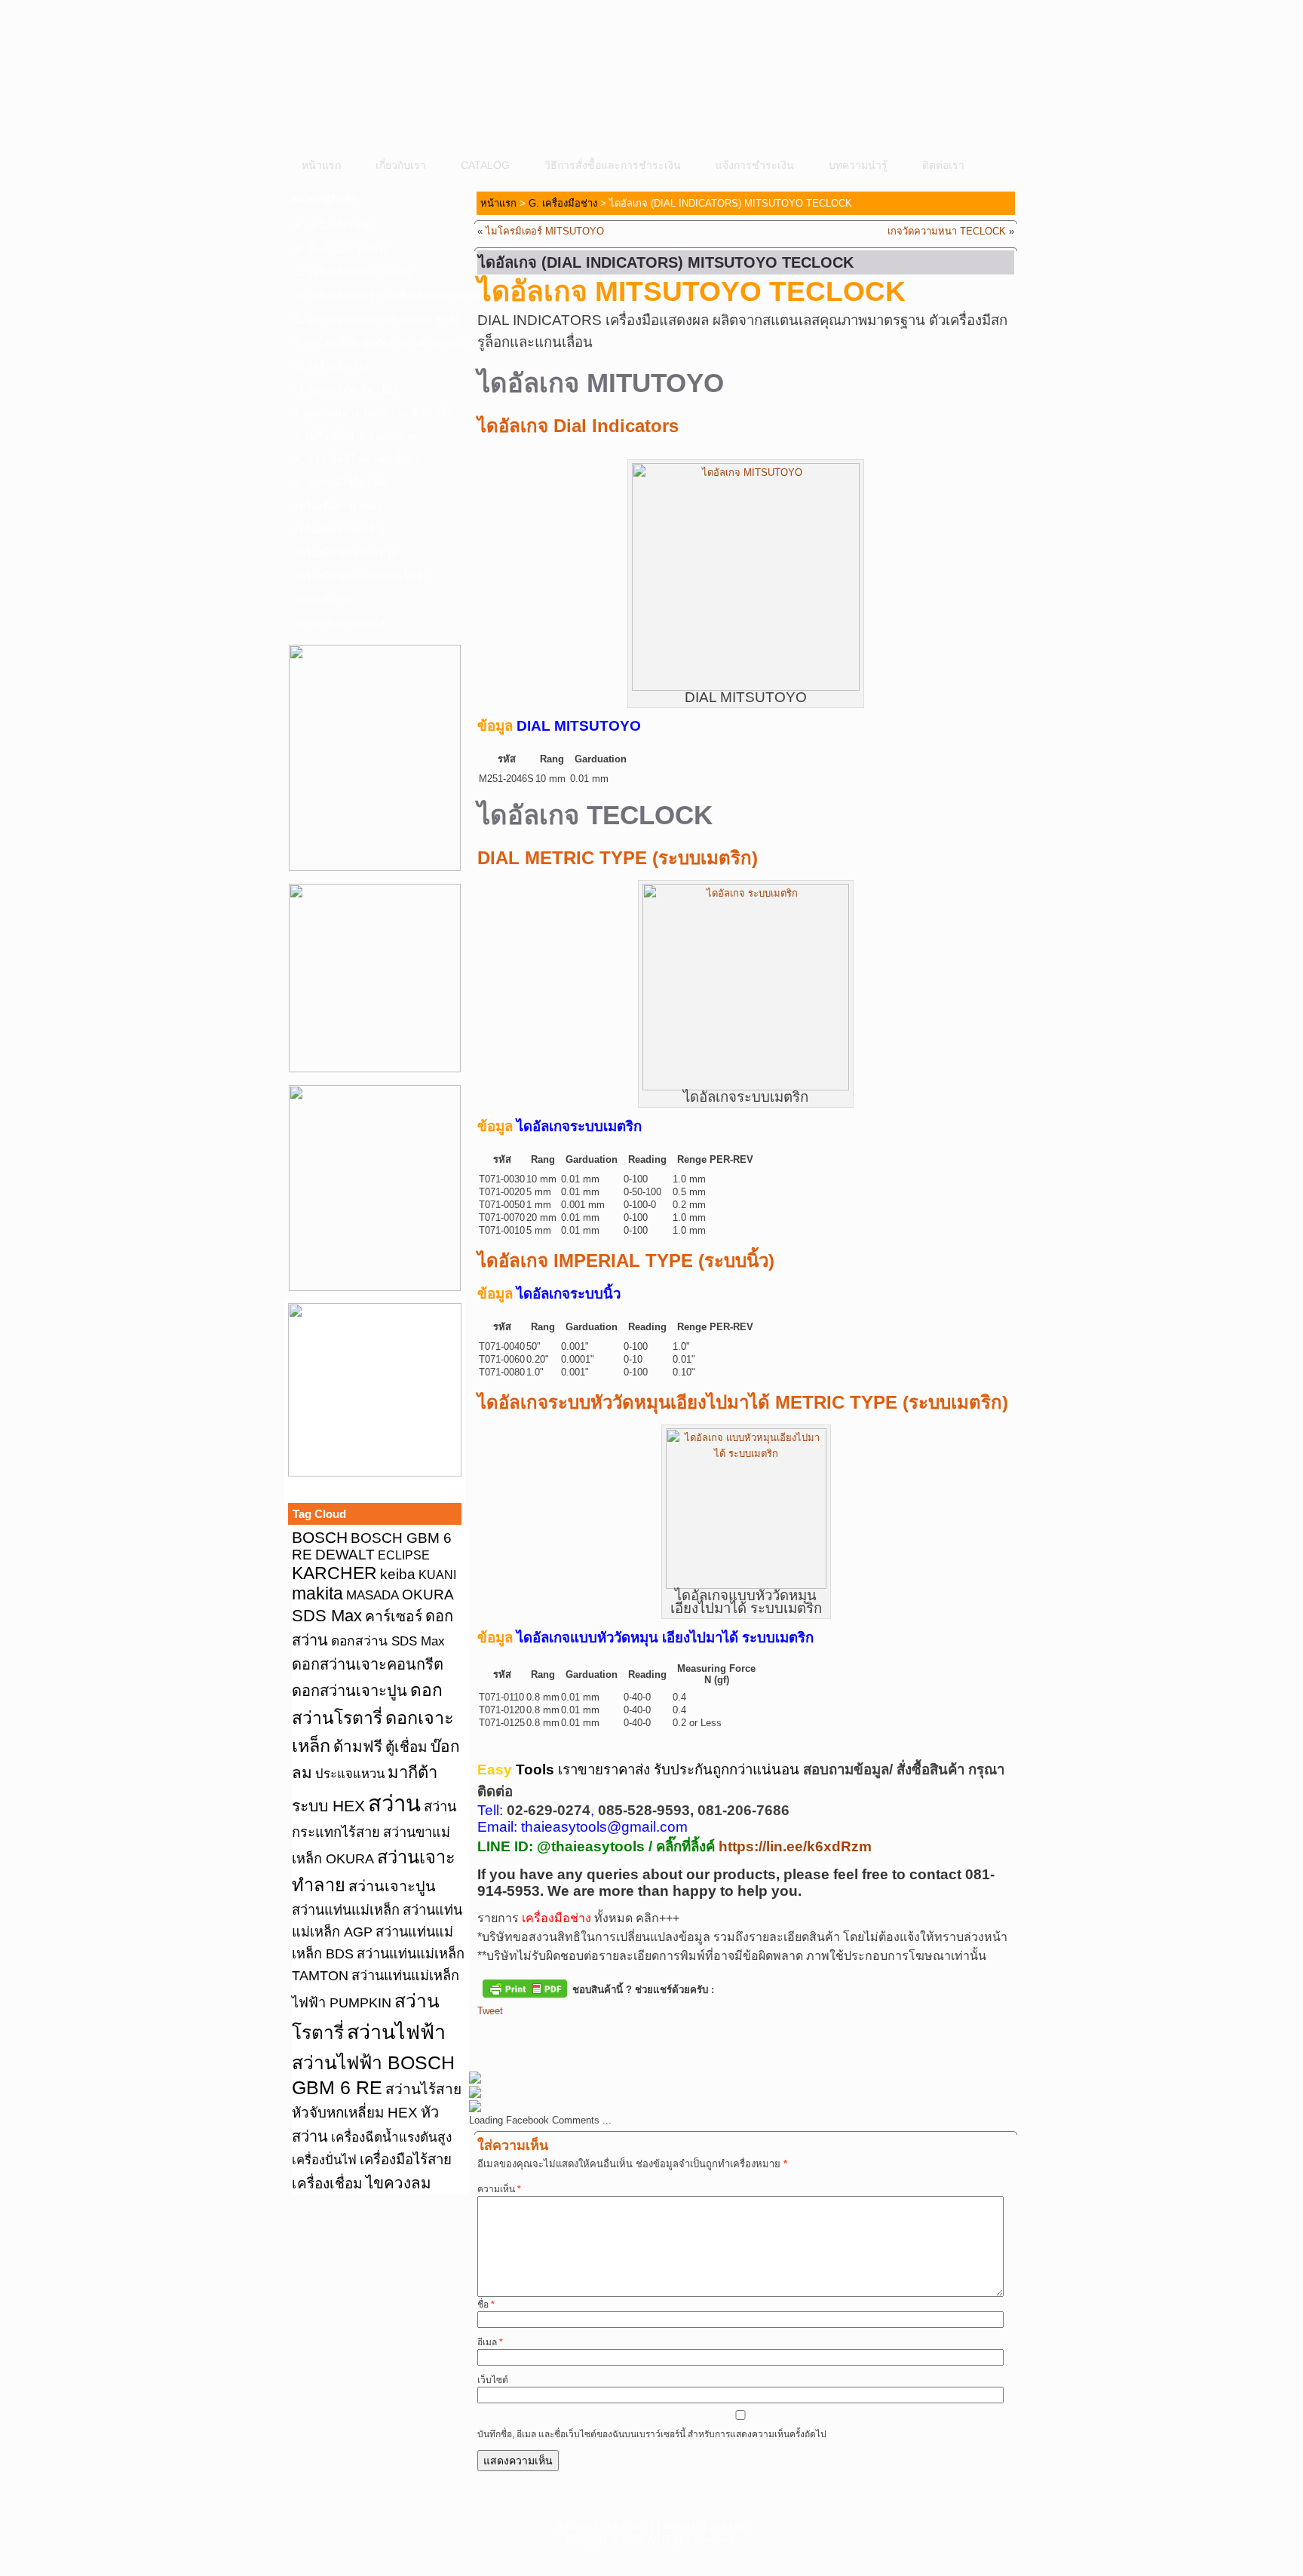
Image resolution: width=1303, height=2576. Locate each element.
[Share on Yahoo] (601, 2036)
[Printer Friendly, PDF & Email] (525, 1988)
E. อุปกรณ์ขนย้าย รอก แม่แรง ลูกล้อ (377, 319)
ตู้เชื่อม (406, 1747)
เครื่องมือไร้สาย (406, 2159)
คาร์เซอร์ (394, 1616)
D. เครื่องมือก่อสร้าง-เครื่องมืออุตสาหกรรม (379, 296)
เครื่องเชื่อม (327, 2183)
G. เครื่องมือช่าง (332, 366)
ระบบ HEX (328, 1806)
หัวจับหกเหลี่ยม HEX (355, 2113)
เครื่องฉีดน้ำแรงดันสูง (391, 2137)
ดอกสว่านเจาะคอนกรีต (368, 1664)
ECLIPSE (404, 1555)
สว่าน (394, 1803)
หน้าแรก (321, 165)
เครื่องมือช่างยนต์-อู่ (340, 529)
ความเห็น (499, 2189)
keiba (398, 1574)
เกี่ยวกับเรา (401, 165)
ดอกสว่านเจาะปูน (350, 1691)
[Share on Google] (573, 2036)
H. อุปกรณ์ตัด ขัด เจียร (347, 389)
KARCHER (334, 1573)
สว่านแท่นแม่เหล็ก (346, 1910)
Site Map (728, 2526)
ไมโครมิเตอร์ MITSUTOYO (545, 231)
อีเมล (490, 2342)
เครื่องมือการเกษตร (339, 506)
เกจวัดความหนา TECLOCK (947, 231)
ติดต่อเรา (943, 165)
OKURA (428, 1594)
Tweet (490, 2011)
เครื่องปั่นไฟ (324, 2160)
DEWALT (345, 1555)
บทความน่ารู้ (858, 165)
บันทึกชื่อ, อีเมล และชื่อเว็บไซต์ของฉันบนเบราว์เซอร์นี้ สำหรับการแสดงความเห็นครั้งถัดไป (652, 2434)
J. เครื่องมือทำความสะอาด (356, 436)
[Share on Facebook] (489, 2036)
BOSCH (320, 1537)
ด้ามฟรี (358, 1746)
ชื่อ (486, 2305)
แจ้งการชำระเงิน (755, 165)
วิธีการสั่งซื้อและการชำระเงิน (613, 165)
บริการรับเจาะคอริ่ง (340, 623)
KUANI (437, 1575)
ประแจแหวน (350, 1774)
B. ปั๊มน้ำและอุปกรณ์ (342, 249)
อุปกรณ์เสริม (324, 600)
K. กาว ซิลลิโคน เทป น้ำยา (357, 459)
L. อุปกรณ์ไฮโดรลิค (340, 483)
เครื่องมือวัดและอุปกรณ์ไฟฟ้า (362, 576)
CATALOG (485, 165)
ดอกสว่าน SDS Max (388, 1641)
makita (317, 1593)
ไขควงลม (399, 2183)
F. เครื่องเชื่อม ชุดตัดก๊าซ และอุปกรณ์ (379, 342)
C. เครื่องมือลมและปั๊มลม (352, 272)
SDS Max (327, 1616)
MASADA (373, 1595)
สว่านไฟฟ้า (396, 2032)
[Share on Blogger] (545, 2036)
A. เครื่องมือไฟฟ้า (335, 225)
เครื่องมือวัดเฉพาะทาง (346, 553)
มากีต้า (412, 1773)
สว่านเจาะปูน (392, 1886)
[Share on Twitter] (517, 2036)
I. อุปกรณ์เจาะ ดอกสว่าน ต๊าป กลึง (374, 412)
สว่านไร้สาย (423, 2089)
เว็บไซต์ (493, 2380)
